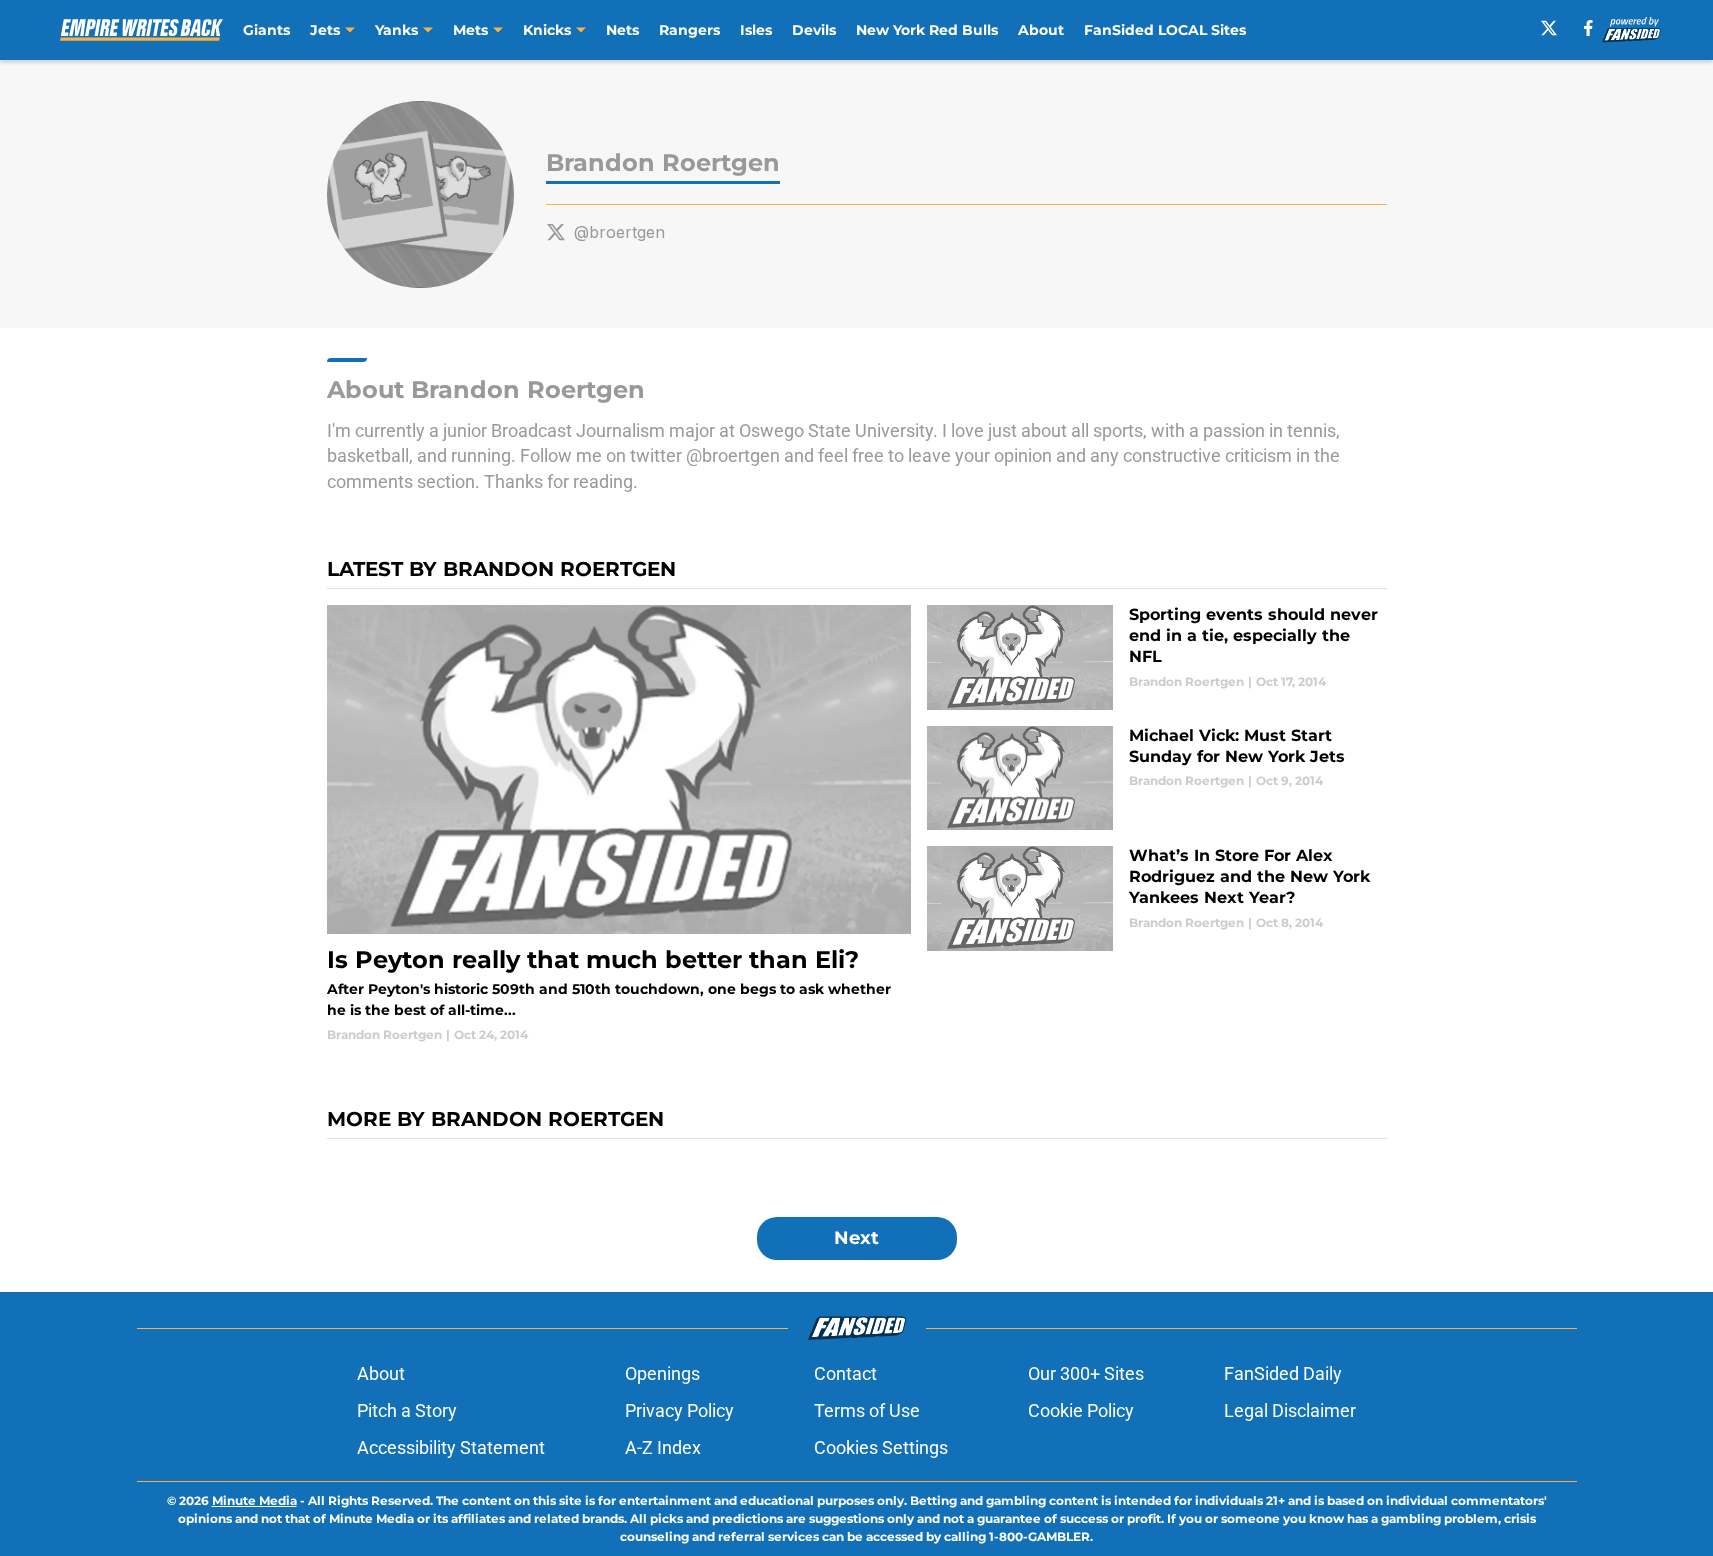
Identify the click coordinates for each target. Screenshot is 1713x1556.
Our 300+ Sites (1086, 1373)
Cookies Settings (881, 1447)
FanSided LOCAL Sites (1165, 30)
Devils (814, 30)
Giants (266, 30)
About (1041, 30)
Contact (845, 1373)
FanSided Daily (1283, 1373)
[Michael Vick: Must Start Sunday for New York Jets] (1156, 778)
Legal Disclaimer (1290, 1410)
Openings (662, 1373)
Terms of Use (867, 1410)
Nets (622, 30)
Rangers (689, 30)
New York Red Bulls (927, 30)
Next (856, 1238)
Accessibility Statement (451, 1447)
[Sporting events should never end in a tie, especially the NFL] (1156, 657)
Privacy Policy (679, 1410)
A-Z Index (663, 1447)
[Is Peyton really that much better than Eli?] (619, 824)
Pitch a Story (407, 1410)
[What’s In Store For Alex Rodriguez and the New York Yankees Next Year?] (1156, 898)
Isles (756, 30)
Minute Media (254, 1500)
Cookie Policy (1081, 1410)
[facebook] (1588, 28)
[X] (1549, 28)
